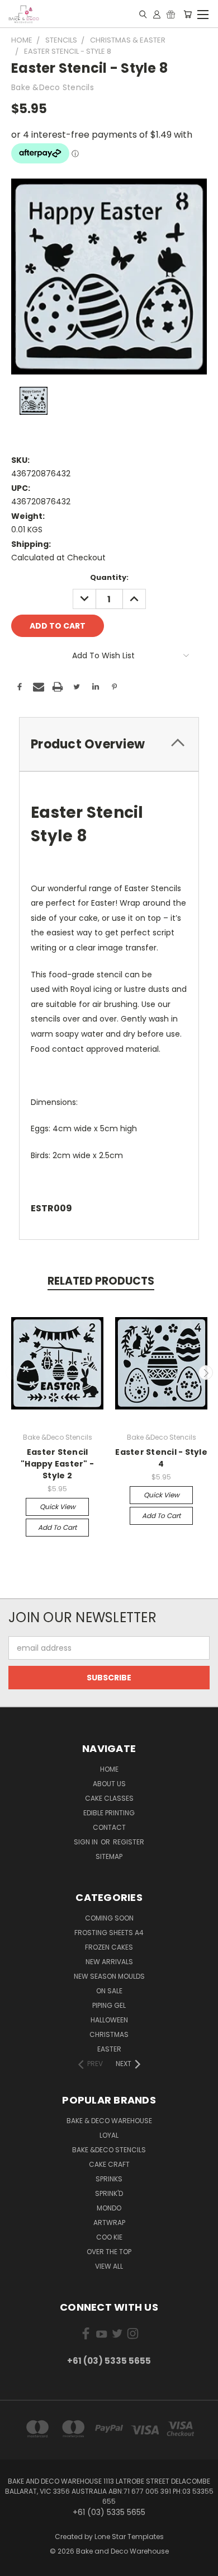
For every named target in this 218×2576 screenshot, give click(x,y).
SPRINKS (109, 2179)
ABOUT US (109, 1784)
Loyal (109, 2135)
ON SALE (109, 1991)
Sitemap (109, 1856)
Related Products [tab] (101, 1281)
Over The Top (109, 2252)
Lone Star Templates (129, 2537)
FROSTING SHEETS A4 (109, 1933)
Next (206, 1373)
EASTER (109, 2049)
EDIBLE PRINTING (109, 1813)
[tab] (109, 744)
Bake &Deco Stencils (109, 2150)
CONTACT (109, 1827)
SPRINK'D (109, 2193)
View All (109, 2266)
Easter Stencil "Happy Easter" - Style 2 (57, 1464)
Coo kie (109, 2237)
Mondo (109, 2208)
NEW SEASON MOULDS (109, 1976)
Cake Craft (109, 2164)
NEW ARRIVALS (109, 1962)
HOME (109, 1769)
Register (129, 1842)
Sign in (87, 1842)
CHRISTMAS (109, 2034)
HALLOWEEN (109, 2020)
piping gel (109, 2005)
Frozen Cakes (109, 1947)
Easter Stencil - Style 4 (161, 1458)
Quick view (58, 1507)
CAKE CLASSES (109, 1798)
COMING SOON (109, 1918)
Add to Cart (57, 1527)
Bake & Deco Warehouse (109, 2121)
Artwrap (109, 2223)
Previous (13, 1373)
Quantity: (109, 577)
